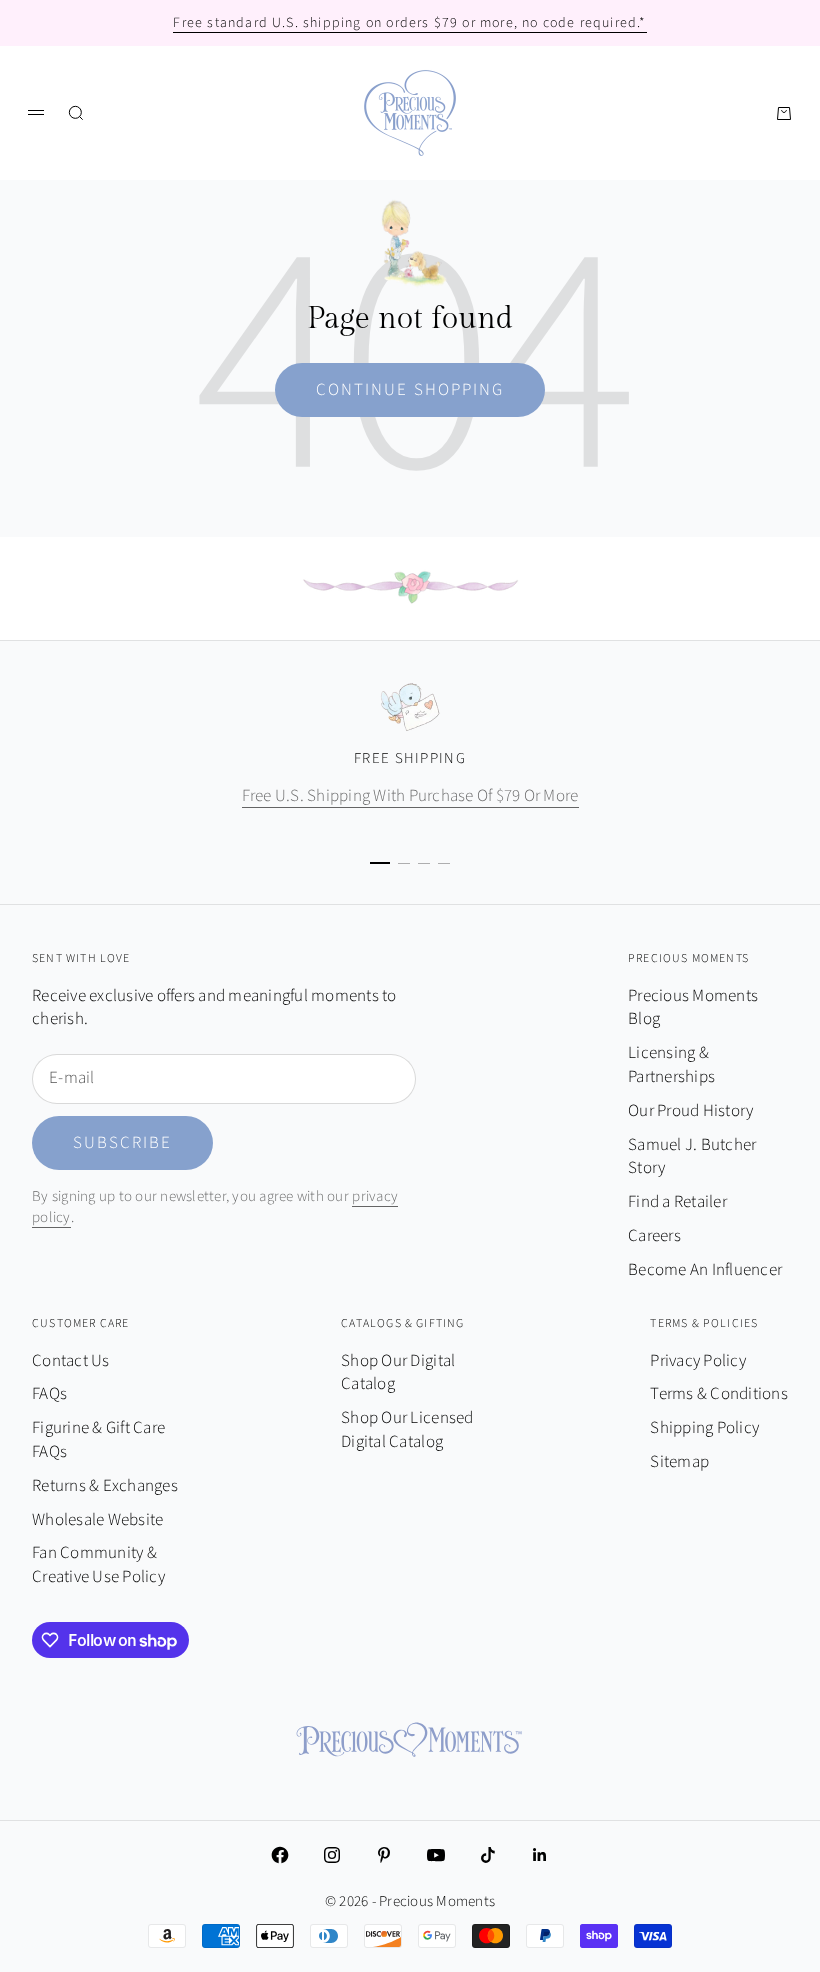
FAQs (49, 1394)
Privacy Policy (698, 1361)
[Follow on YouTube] (436, 1855)
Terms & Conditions (719, 1394)
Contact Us (71, 1361)
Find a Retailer (677, 1202)
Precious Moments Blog (693, 1008)
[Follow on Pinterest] (384, 1855)
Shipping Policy (704, 1428)
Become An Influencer (705, 1270)
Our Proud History (690, 1111)
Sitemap (679, 1462)
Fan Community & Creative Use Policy (98, 1565)
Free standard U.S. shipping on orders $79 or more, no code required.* (409, 23)
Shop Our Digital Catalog (398, 1373)
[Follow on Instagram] (332, 1855)
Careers (654, 1236)
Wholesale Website (97, 1520)
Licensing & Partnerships (671, 1065)
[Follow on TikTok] (488, 1855)
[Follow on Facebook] (280, 1855)
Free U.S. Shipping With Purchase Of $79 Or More (410, 796)
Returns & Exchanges (105, 1486)
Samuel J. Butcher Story (692, 1157)
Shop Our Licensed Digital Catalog (407, 1430)
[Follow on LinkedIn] (540, 1855)
